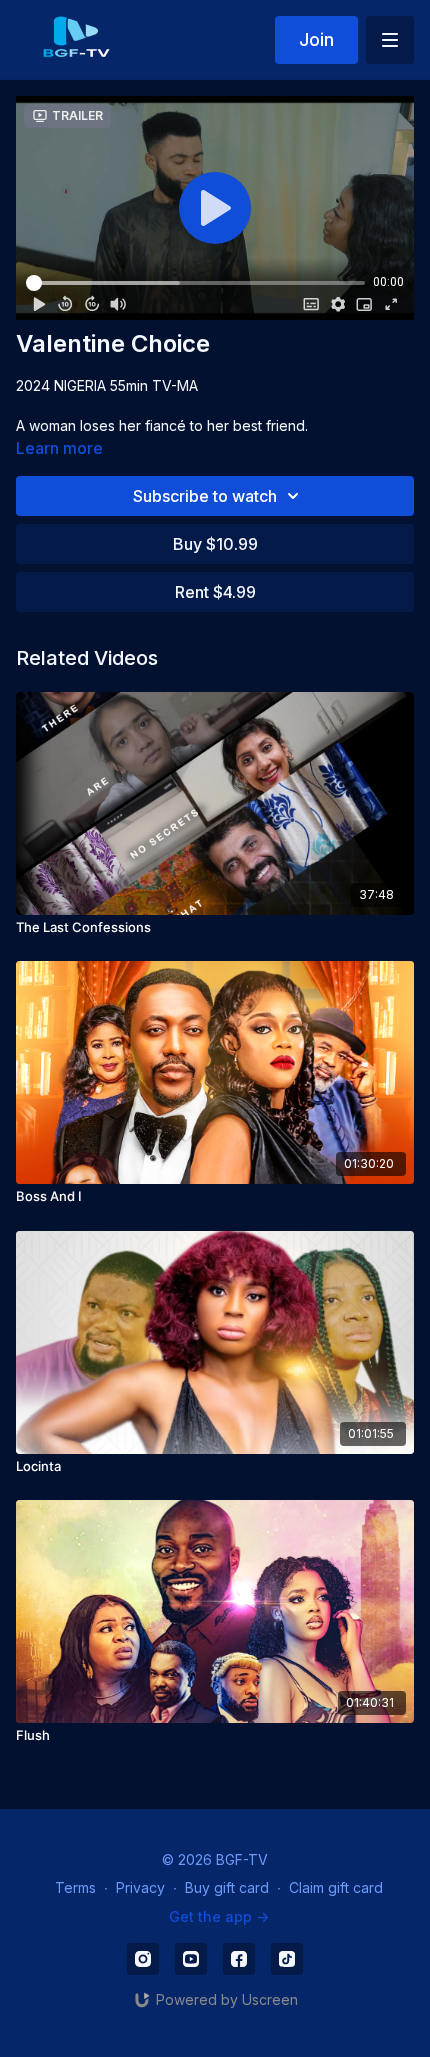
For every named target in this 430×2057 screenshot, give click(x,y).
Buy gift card (227, 1887)
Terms (75, 1887)
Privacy (140, 1887)
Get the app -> (219, 1916)
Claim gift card (336, 1887)
